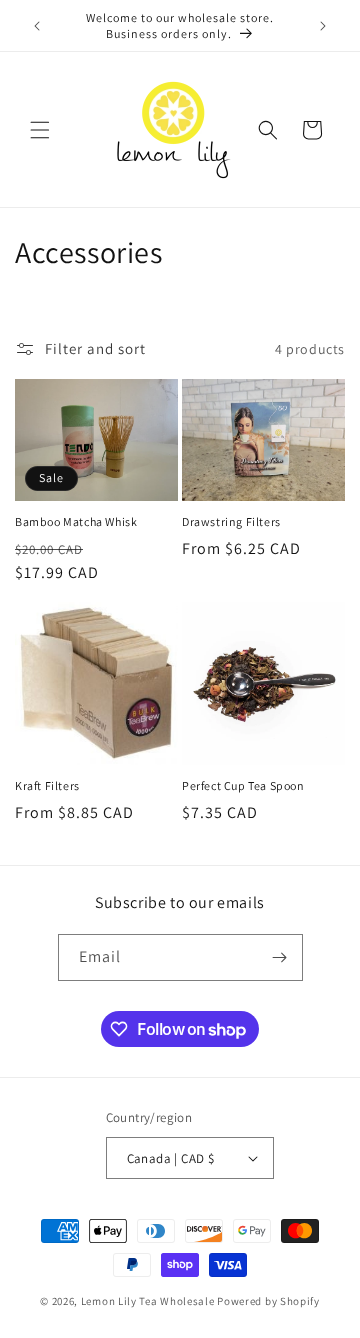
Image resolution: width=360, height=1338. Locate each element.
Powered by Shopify (268, 1301)
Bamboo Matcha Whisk (76, 521)
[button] (40, 130)
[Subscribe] (280, 957)
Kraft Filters (47, 785)
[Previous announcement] (37, 26)
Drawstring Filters (231, 521)
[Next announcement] (323, 26)
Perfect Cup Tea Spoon (243, 785)
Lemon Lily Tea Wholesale (148, 1301)
